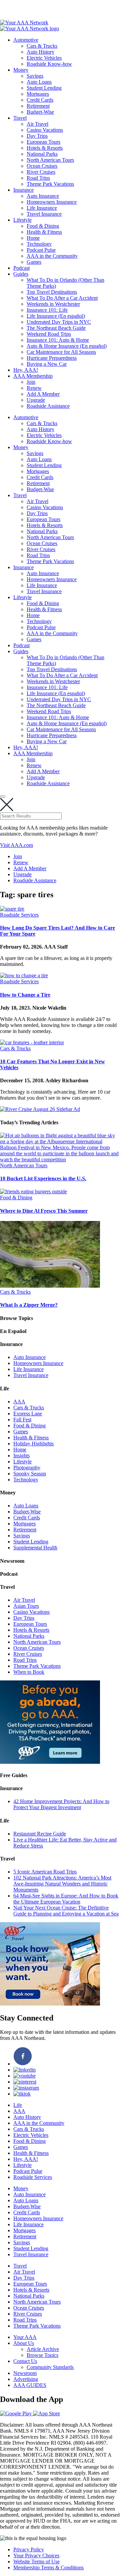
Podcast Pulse (41, 250)
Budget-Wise (40, 112)
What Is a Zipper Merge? (29, 1305)
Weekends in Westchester (53, 304)
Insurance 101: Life (47, 310)
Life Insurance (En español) (56, 316)
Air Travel (37, 124)
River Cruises (41, 172)
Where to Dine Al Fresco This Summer (44, 1211)
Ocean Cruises (42, 166)
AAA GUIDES (30, 2385)
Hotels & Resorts (45, 148)
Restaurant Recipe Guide (40, 1834)
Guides (21, 274)
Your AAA (25, 2337)
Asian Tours (26, 1606)
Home (33, 238)
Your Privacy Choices (36, 2555)
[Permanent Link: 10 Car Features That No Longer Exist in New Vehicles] (32, 1042)
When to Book (29, 1672)
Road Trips (38, 178)
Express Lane (28, 1414)
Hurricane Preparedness (52, 358)
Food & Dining (43, 226)
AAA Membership (33, 376)
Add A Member (43, 394)
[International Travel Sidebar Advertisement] (50, 1762)
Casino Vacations (45, 130)
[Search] (3, 797)
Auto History (40, 52)
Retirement (38, 106)
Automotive (26, 40)
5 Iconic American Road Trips (45, 1872)
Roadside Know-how (49, 64)
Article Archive (43, 2349)
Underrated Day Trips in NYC (59, 322)
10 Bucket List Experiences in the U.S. (43, 1178)
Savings (35, 76)
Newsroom (25, 2373)
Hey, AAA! (26, 370)
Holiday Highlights (33, 1444)
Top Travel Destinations (52, 292)
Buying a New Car (47, 364)
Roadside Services (19, 915)
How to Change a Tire (25, 995)
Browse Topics (42, 2355)
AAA (19, 1402)
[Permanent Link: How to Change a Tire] (24, 975)
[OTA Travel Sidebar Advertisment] (50, 2004)
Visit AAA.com (16, 845)
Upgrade (36, 400)
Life (18, 2105)
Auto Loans (39, 82)
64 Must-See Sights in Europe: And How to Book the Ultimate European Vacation (66, 1899)
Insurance (23, 190)
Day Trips (37, 136)
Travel (20, 118)
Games (34, 262)
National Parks (42, 154)
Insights (21, 1456)
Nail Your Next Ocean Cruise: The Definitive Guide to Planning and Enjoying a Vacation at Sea (66, 1911)
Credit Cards (40, 100)
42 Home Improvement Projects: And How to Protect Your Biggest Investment (61, 1804)
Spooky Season (30, 1474)
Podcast (21, 268)
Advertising (26, 2379)
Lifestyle (22, 220)
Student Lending (44, 88)
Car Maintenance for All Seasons (61, 352)
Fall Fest (22, 1420)
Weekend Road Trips (49, 334)
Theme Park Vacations (50, 184)
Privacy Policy (29, 2549)
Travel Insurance (44, 214)
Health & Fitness (44, 232)
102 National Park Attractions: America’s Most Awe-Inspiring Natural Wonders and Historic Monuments (62, 1884)
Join (31, 382)
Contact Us (25, 2361)
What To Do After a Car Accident (62, 298)
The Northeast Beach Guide (56, 328)
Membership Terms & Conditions (48, 2567)
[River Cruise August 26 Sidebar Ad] (40, 1109)
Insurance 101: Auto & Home (58, 340)
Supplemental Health (35, 1548)
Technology (39, 244)
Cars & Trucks (42, 46)
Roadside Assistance (48, 406)
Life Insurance (42, 208)
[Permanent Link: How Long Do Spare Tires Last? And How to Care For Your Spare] (12, 909)
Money (21, 70)
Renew (34, 388)
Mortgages (38, 94)
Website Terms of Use (36, 2561)
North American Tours (50, 160)
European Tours (43, 142)
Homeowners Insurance (52, 202)
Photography (27, 1468)
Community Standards (50, 2367)
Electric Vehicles (44, 58)
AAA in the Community (52, 256)
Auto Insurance (43, 196)
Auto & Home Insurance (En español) (67, 346)
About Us (24, 2343)
